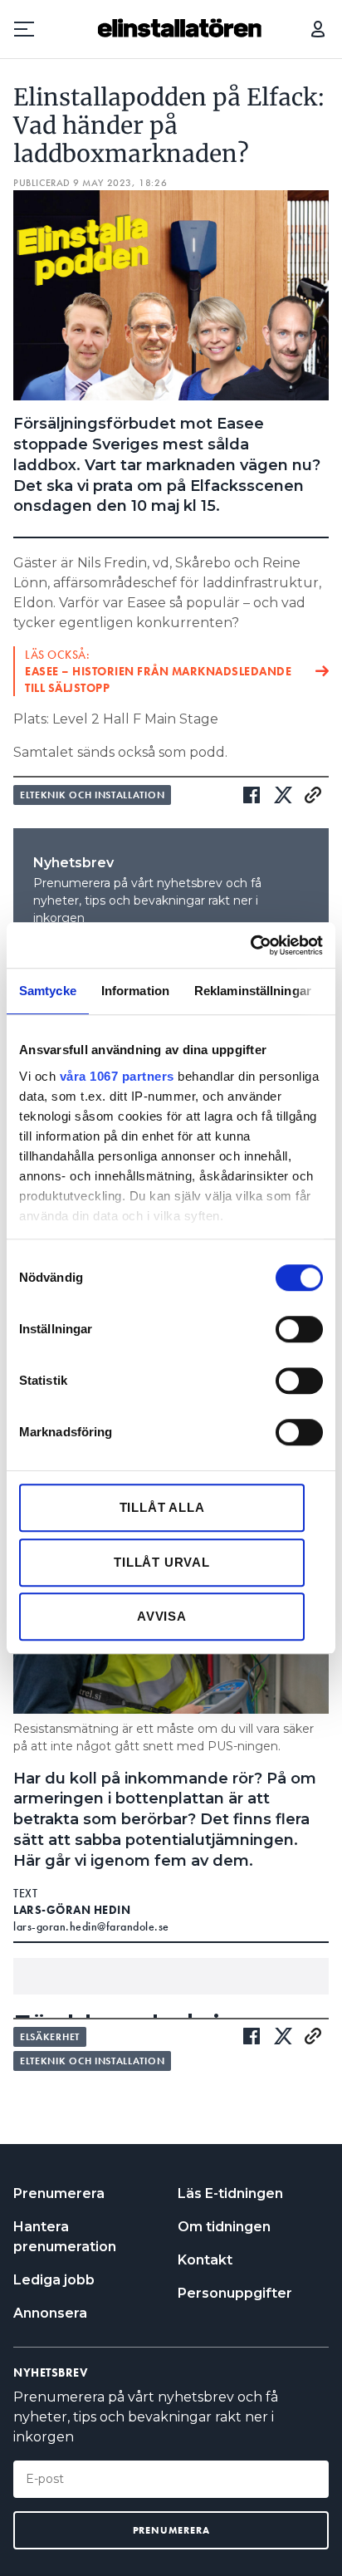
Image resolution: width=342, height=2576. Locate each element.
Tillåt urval (162, 1562)
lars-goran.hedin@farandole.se (91, 1926)
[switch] (299, 1329)
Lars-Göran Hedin (72, 1910)
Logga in (318, 29)
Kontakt (205, 2260)
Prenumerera (59, 2193)
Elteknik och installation (92, 795)
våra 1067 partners (117, 1076)
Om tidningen (224, 2227)
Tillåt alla (162, 1507)
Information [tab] (135, 991)
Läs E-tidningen (230, 2193)
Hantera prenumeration (65, 2237)
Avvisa (162, 1616)
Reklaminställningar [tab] (253, 991)
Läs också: (158, 671)
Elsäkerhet (50, 2037)
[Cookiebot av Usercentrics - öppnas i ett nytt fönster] (250, 945)
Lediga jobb (54, 2280)
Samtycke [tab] (48, 991)
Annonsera (50, 2313)
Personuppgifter (235, 2293)
